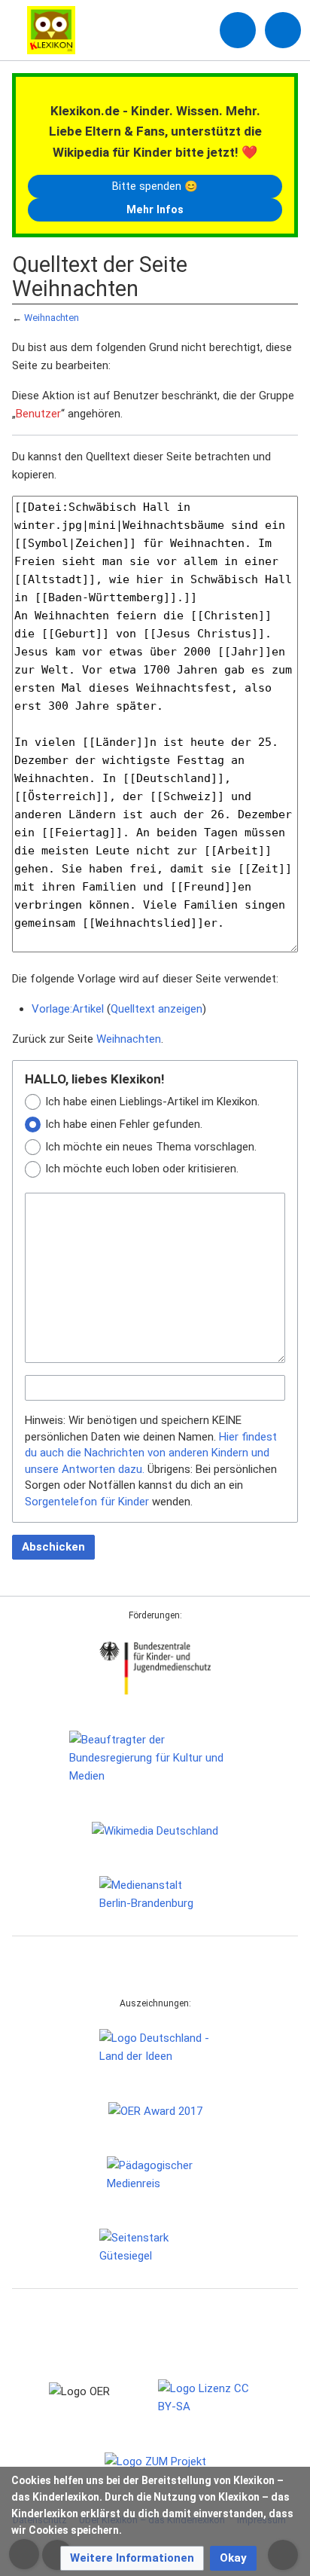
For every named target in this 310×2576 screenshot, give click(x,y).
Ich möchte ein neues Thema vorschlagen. (151, 1147)
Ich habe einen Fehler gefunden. (124, 1124)
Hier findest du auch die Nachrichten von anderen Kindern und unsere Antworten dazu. (151, 1453)
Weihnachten (52, 318)
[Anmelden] (238, 30)
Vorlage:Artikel (68, 1009)
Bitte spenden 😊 (155, 186)
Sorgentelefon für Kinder (87, 1502)
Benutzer (38, 414)
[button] (132, 2558)
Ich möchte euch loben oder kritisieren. (142, 1169)
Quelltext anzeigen (157, 1009)
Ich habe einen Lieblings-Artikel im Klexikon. (152, 1102)
